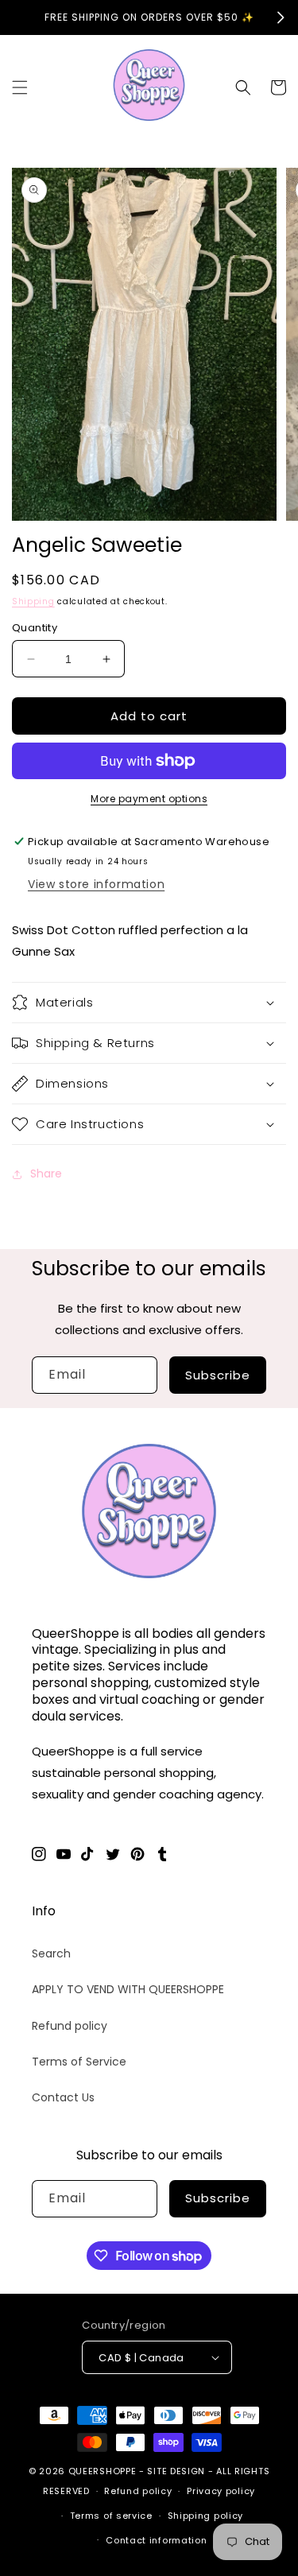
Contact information (156, 2540)
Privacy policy (221, 2491)
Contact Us (63, 2097)
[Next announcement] (281, 17)
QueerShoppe (103, 2471)
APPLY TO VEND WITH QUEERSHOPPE (128, 1989)
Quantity (35, 628)
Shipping (33, 601)
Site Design (176, 2471)
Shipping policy (206, 2516)
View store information (96, 884)
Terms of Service (79, 2062)
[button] (20, 87)
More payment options (149, 799)
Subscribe (218, 1375)
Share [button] (46, 1174)
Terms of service (111, 2516)
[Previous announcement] (17, 17)
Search (51, 1953)
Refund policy (70, 2026)
